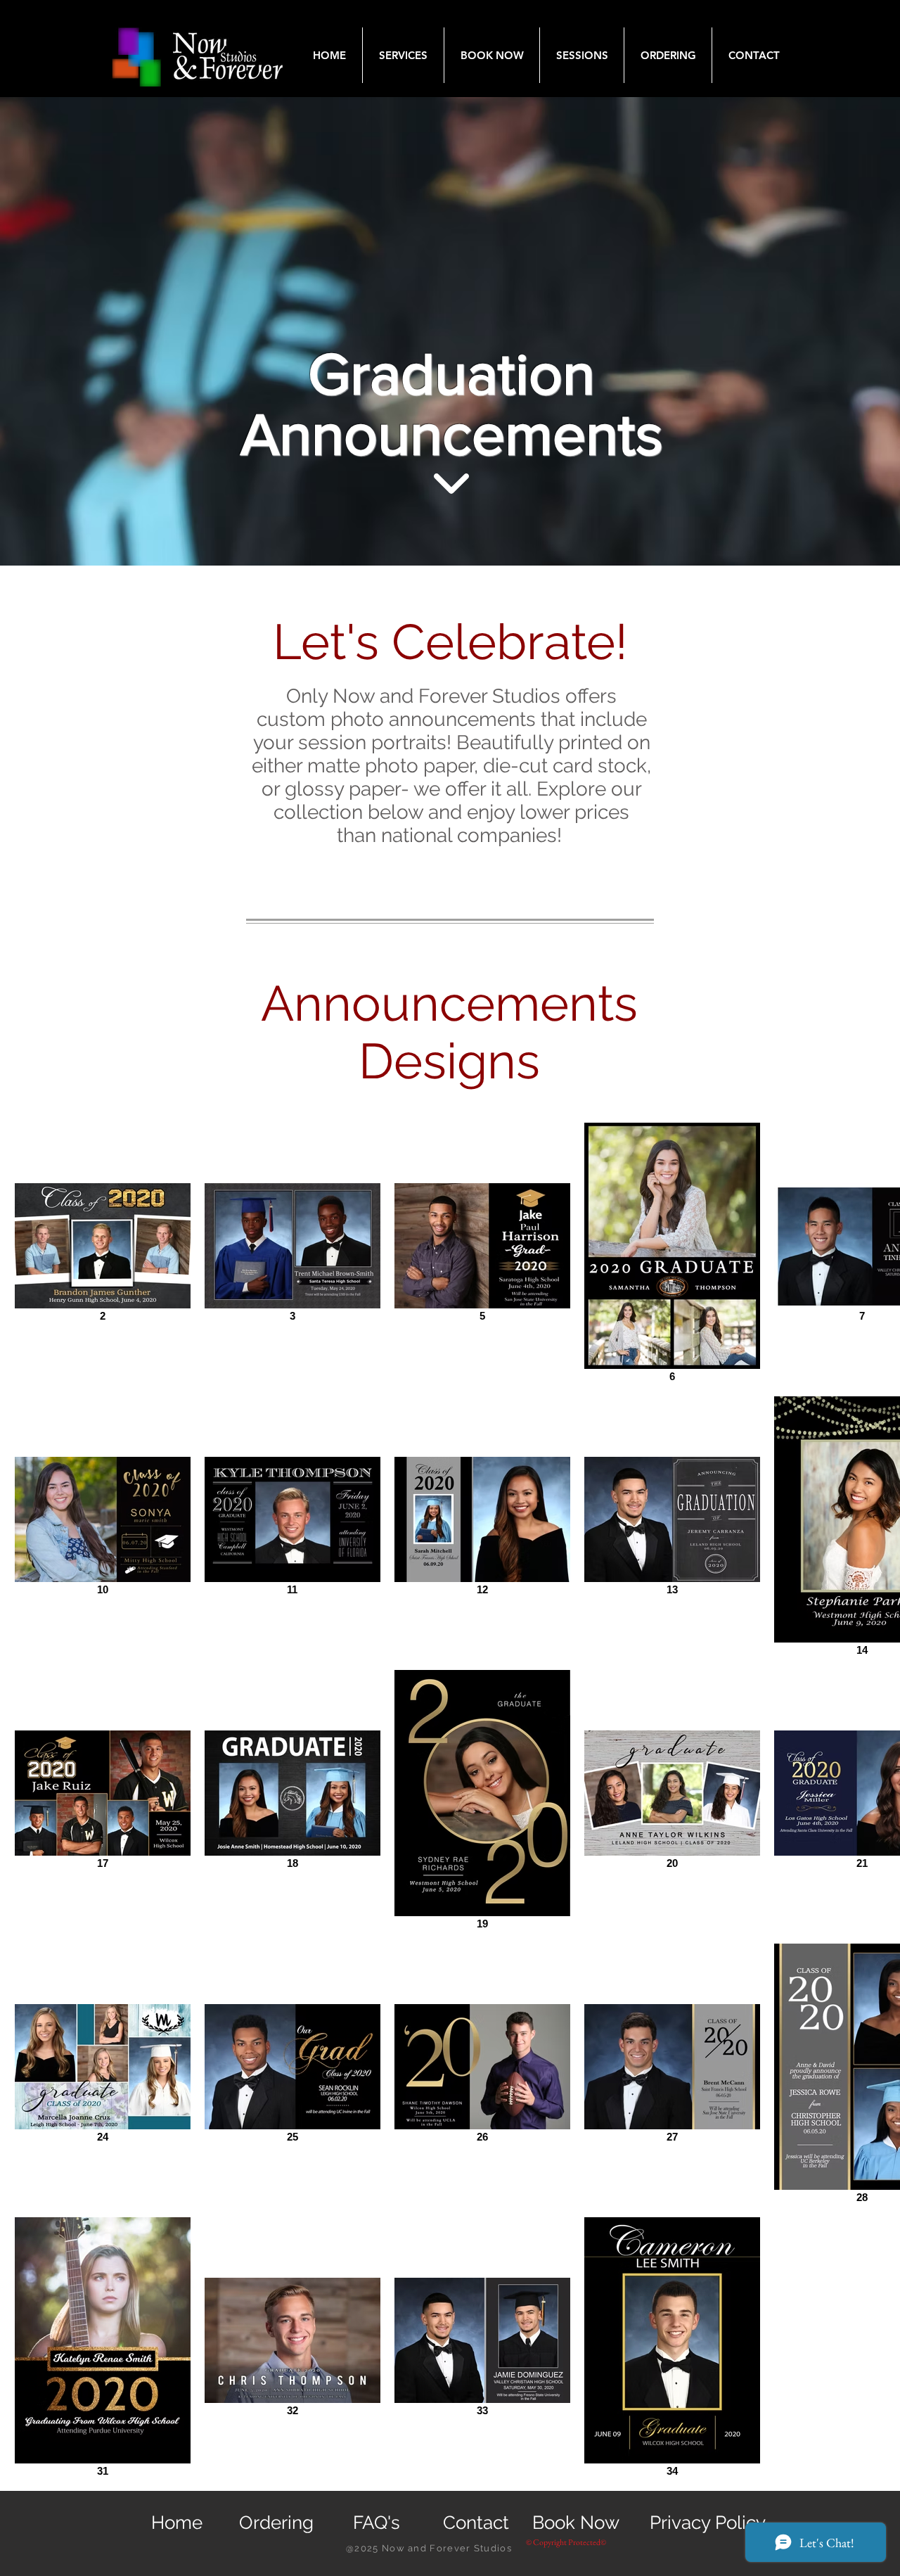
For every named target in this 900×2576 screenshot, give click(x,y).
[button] (403, 55)
